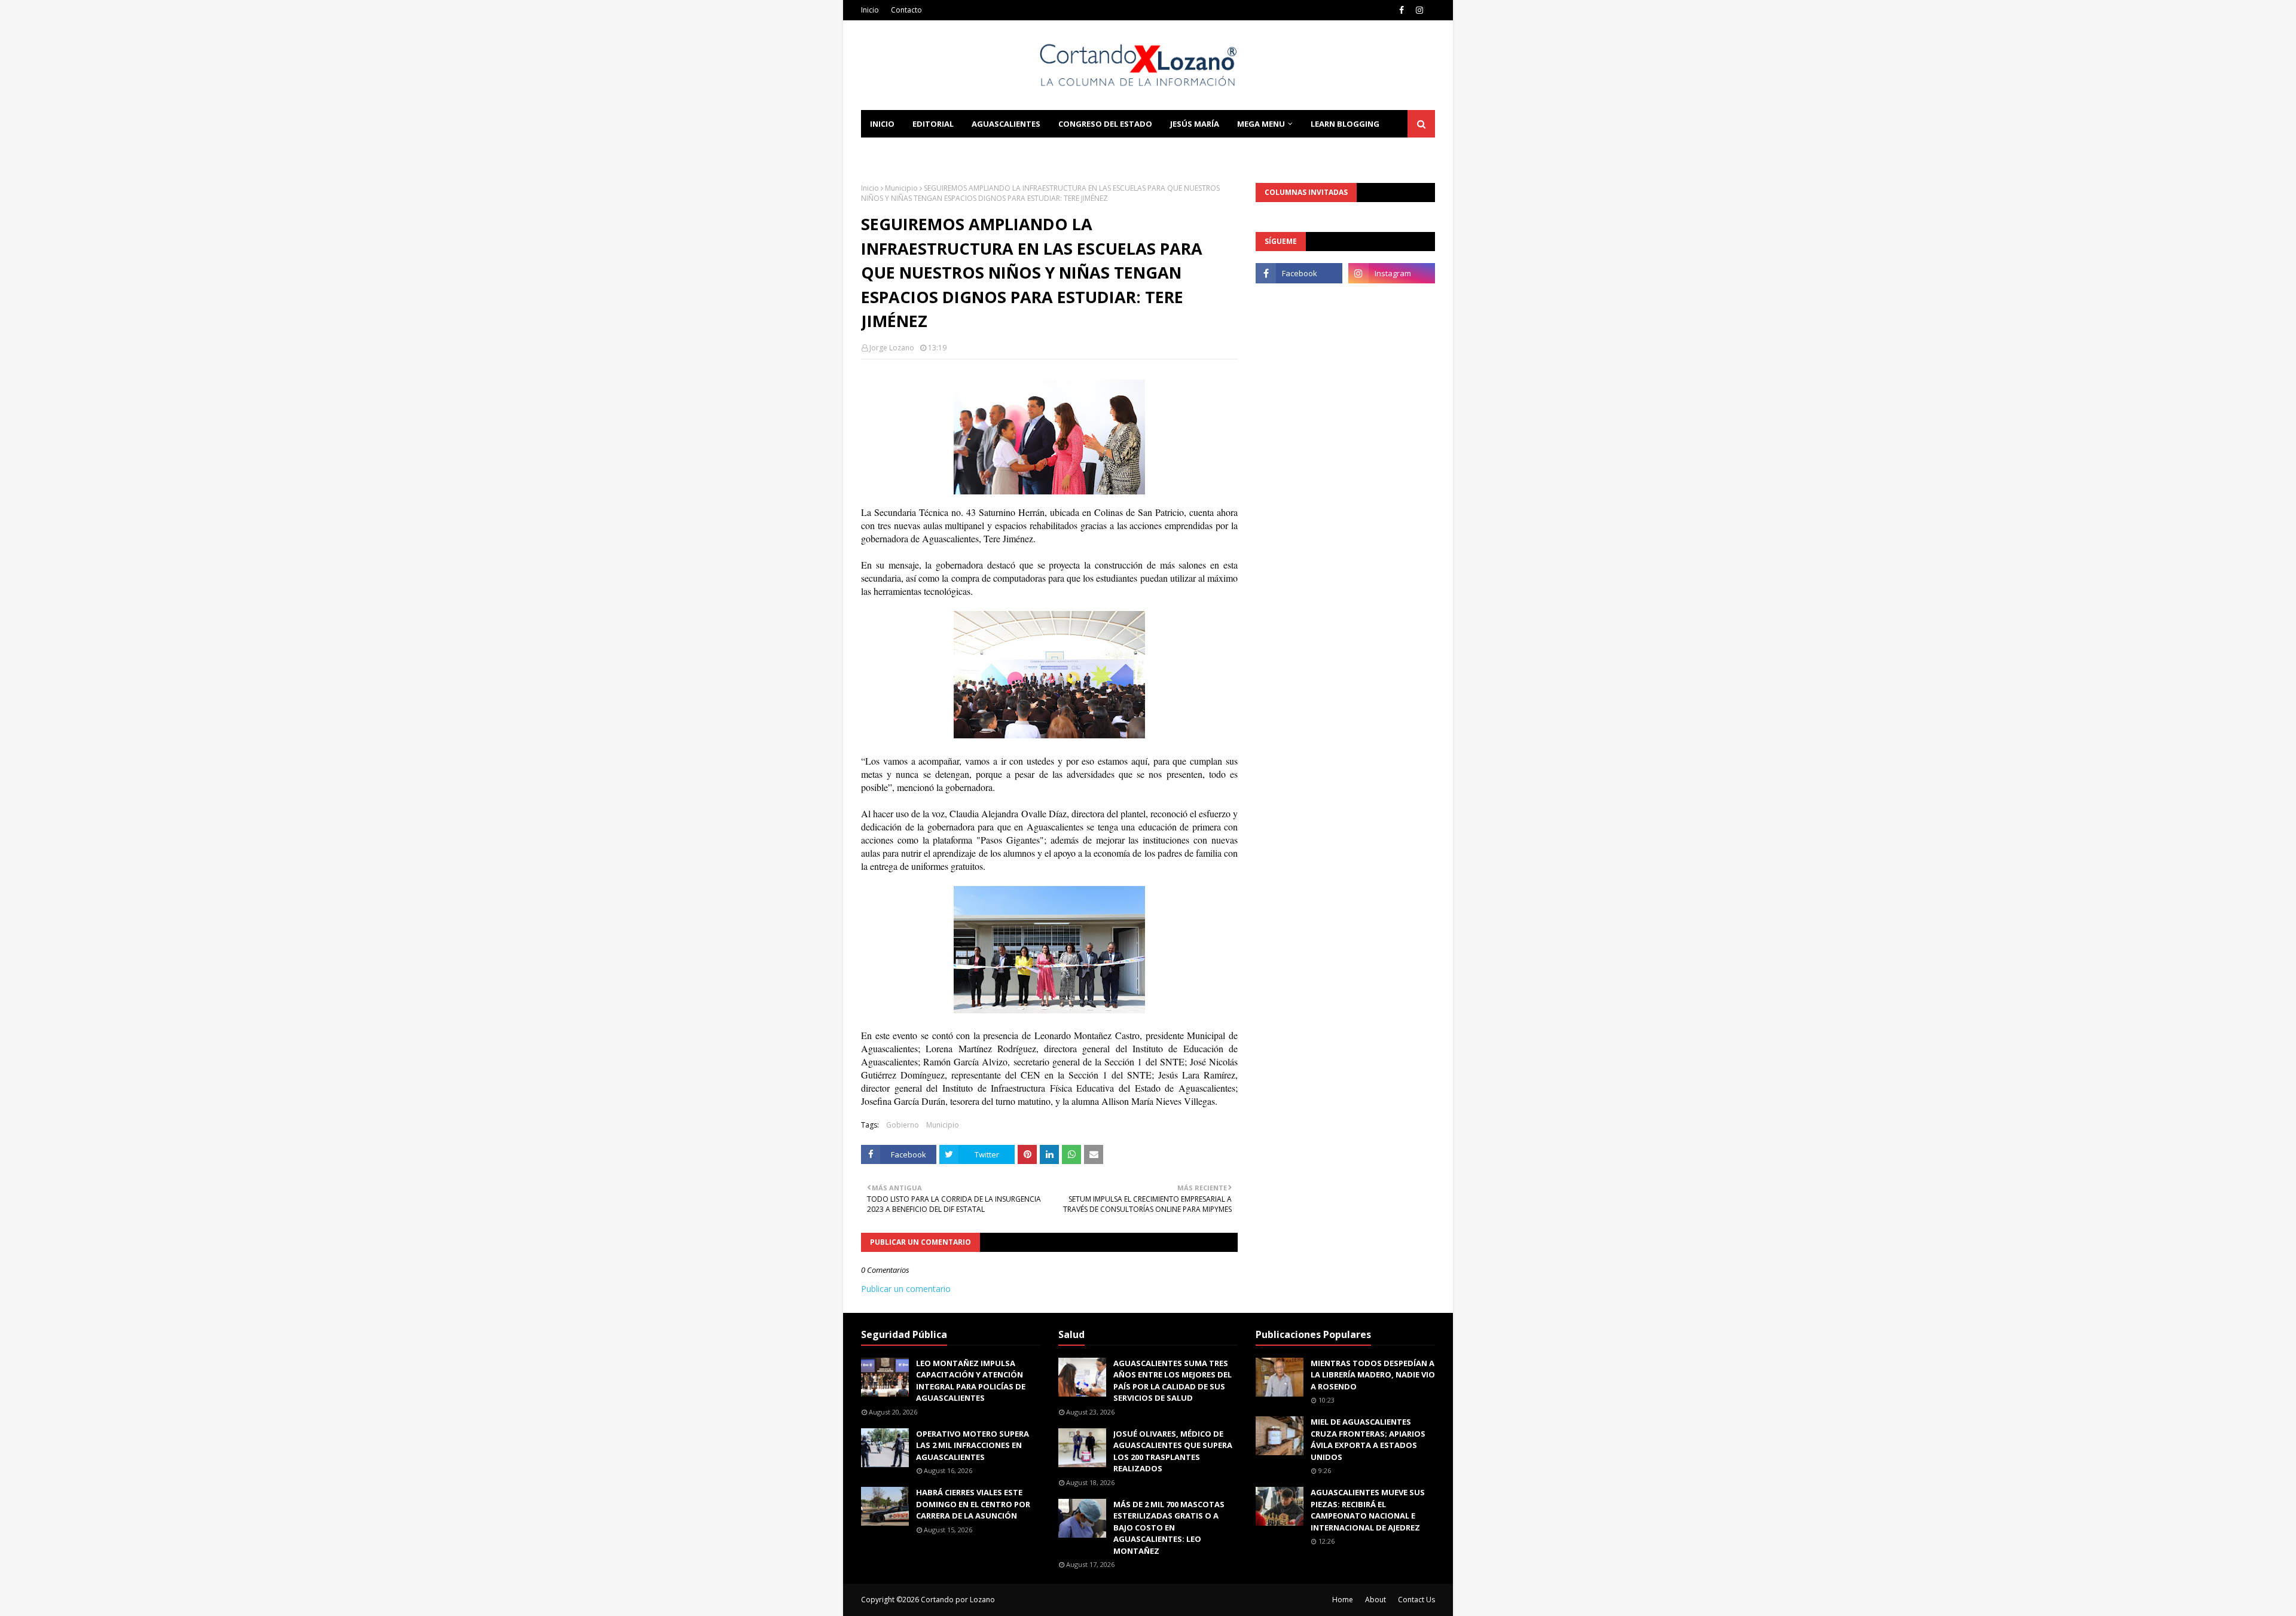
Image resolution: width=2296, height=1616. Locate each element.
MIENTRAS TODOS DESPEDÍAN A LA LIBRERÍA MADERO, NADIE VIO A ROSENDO (1373, 1375)
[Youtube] (1299, 300)
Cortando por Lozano (958, 1600)
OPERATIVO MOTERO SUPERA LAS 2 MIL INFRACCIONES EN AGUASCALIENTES (973, 1445)
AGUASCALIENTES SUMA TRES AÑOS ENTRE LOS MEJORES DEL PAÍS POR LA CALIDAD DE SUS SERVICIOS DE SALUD (1173, 1381)
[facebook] (1402, 10)
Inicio (870, 10)
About (1376, 1600)
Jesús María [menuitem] (1195, 124)
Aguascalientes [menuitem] (1006, 124)
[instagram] (1419, 10)
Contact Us (1416, 1600)
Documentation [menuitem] (906, 151)
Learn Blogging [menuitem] (1345, 124)
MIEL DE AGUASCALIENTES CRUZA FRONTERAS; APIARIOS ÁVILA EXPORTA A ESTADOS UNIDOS (1368, 1439)
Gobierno (903, 1125)
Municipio (901, 188)
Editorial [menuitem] (933, 124)
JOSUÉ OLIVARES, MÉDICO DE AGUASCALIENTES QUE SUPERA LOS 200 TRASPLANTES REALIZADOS (1173, 1451)
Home (1343, 1600)
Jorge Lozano (892, 348)
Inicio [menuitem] (882, 124)
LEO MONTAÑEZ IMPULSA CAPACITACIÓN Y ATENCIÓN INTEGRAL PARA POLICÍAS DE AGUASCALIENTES (971, 1381)
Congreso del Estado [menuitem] (1105, 124)
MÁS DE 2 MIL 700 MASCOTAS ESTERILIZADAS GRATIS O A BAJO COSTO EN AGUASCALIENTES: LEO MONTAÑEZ (1169, 1528)
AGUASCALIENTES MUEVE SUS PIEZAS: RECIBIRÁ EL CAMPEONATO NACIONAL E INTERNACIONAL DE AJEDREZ (1368, 1510)
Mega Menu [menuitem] (1261, 124)
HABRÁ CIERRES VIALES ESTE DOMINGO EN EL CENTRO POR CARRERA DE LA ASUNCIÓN (973, 1504)
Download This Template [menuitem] (1023, 151)
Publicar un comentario (906, 1289)
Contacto (906, 10)
